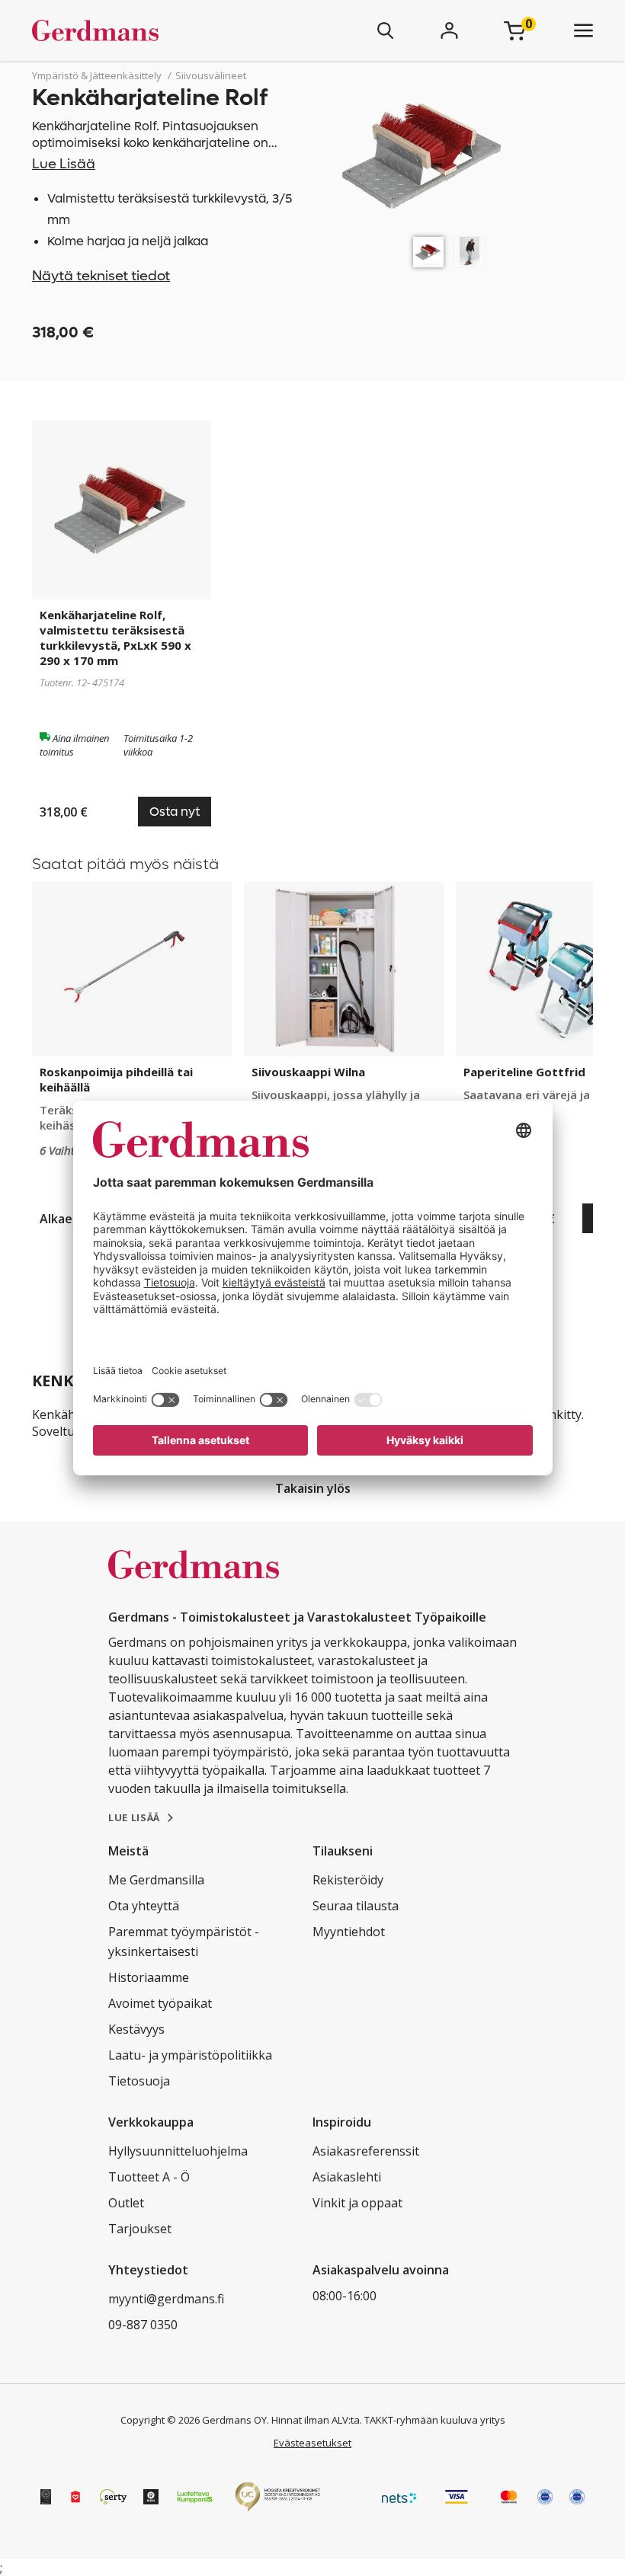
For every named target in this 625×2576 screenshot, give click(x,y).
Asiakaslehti (347, 2177)
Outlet (126, 2203)
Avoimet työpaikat (160, 2003)
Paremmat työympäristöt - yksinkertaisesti (184, 1942)
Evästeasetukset (312, 2443)
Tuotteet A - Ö (149, 2177)
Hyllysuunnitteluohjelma (178, 2151)
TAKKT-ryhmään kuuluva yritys (435, 2420)
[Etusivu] (140, 30)
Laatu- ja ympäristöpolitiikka (190, 2055)
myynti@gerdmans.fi (166, 2299)
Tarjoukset (140, 2229)
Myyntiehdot (349, 1932)
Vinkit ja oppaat (357, 2203)
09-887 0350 (143, 2325)
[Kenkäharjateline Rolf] (428, 252)
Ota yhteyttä (144, 1906)
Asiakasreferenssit (366, 2151)
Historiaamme (149, 1977)
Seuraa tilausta (356, 1906)
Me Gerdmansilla (156, 1880)
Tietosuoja (139, 2081)
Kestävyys (136, 2029)
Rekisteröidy (348, 1880)
